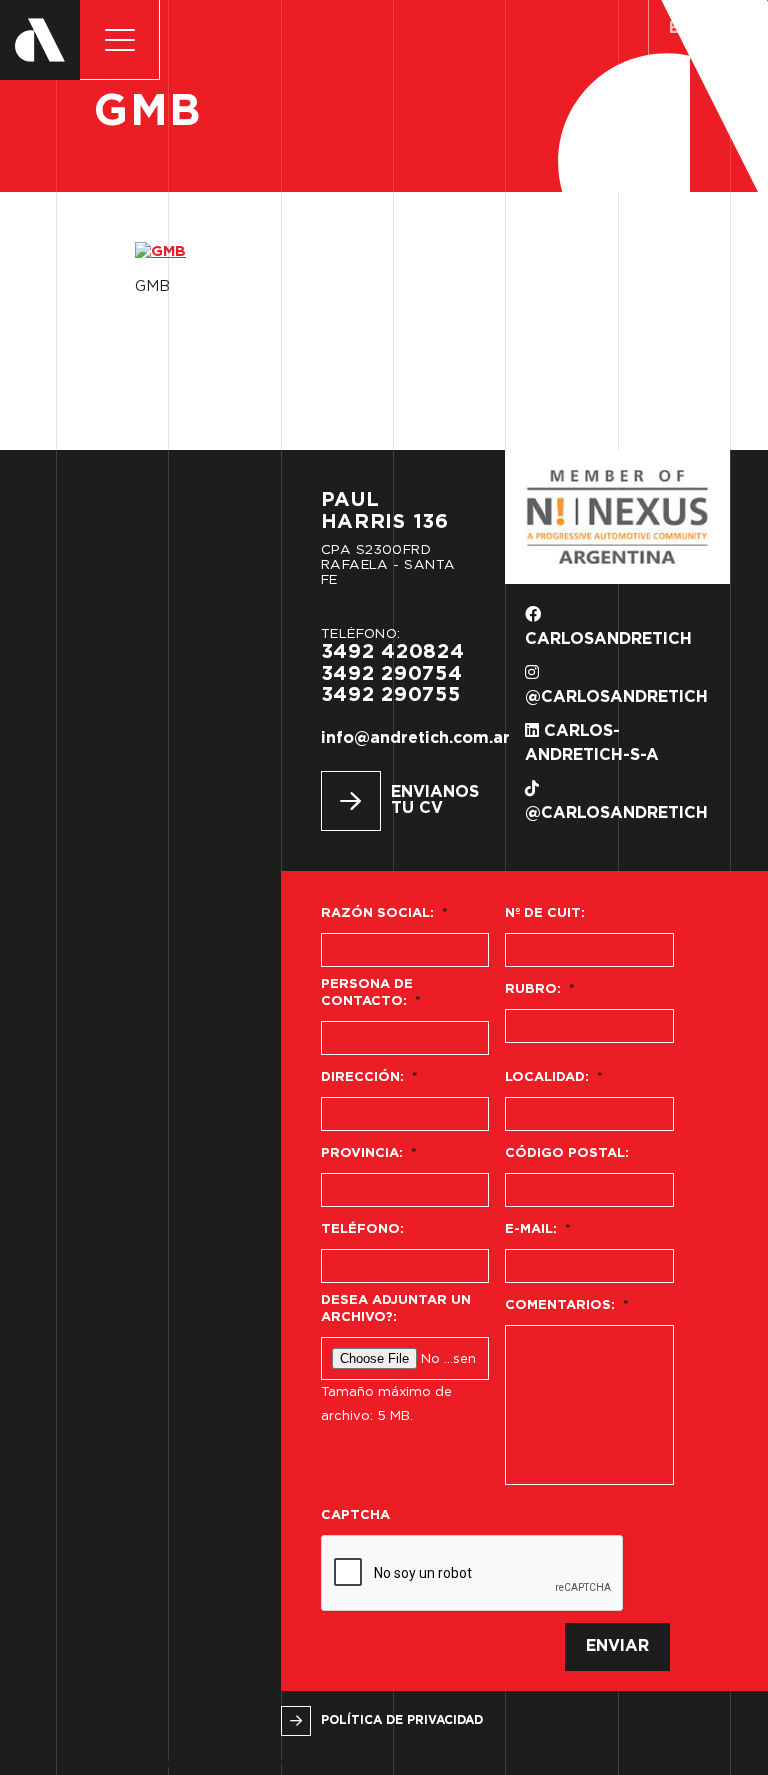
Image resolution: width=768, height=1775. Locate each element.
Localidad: (554, 1077)
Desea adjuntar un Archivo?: (396, 1309)
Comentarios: (567, 1305)
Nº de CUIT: (545, 913)
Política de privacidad (402, 1720)
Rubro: (540, 989)
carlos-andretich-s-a (592, 743)
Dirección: (369, 1077)
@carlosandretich (616, 697)
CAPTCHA (355, 1515)
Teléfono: (362, 1229)
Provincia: (369, 1153)
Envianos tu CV (428, 800)
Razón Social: (384, 913)
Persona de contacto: (371, 993)
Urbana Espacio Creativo (223, 1762)
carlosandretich (608, 639)
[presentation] (473, 1574)
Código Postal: (567, 1153)
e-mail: (538, 1229)
